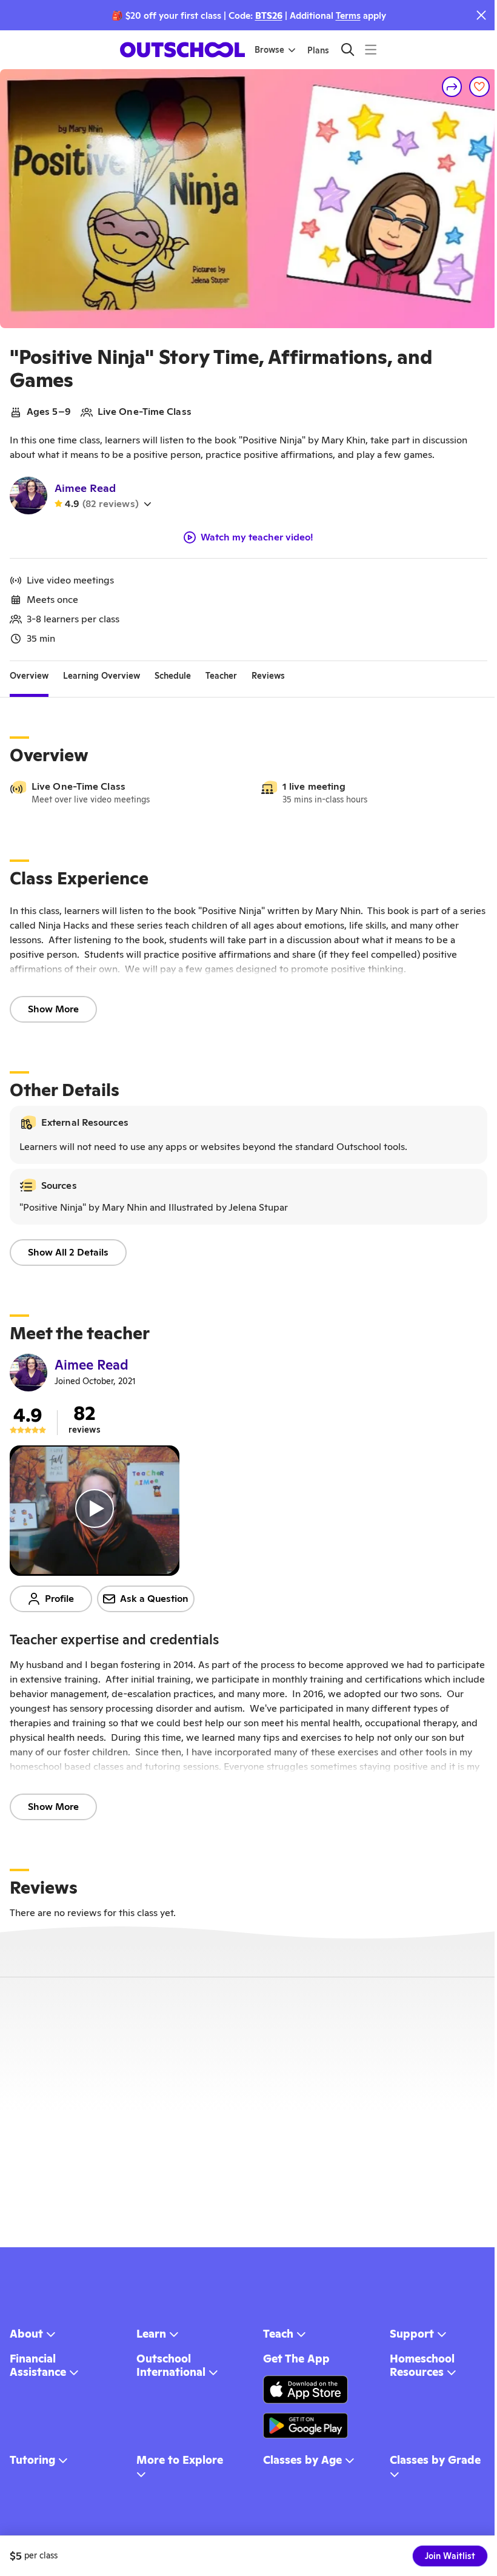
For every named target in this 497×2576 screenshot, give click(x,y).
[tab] (29, 676)
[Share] (452, 87)
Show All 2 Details (68, 1252)
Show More (53, 1009)
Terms (348, 15)
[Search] (348, 49)
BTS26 (269, 15)
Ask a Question (154, 1599)
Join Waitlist (450, 2556)
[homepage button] (182, 50)
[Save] (479, 87)
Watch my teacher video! (257, 537)
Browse (269, 50)
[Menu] (371, 49)
